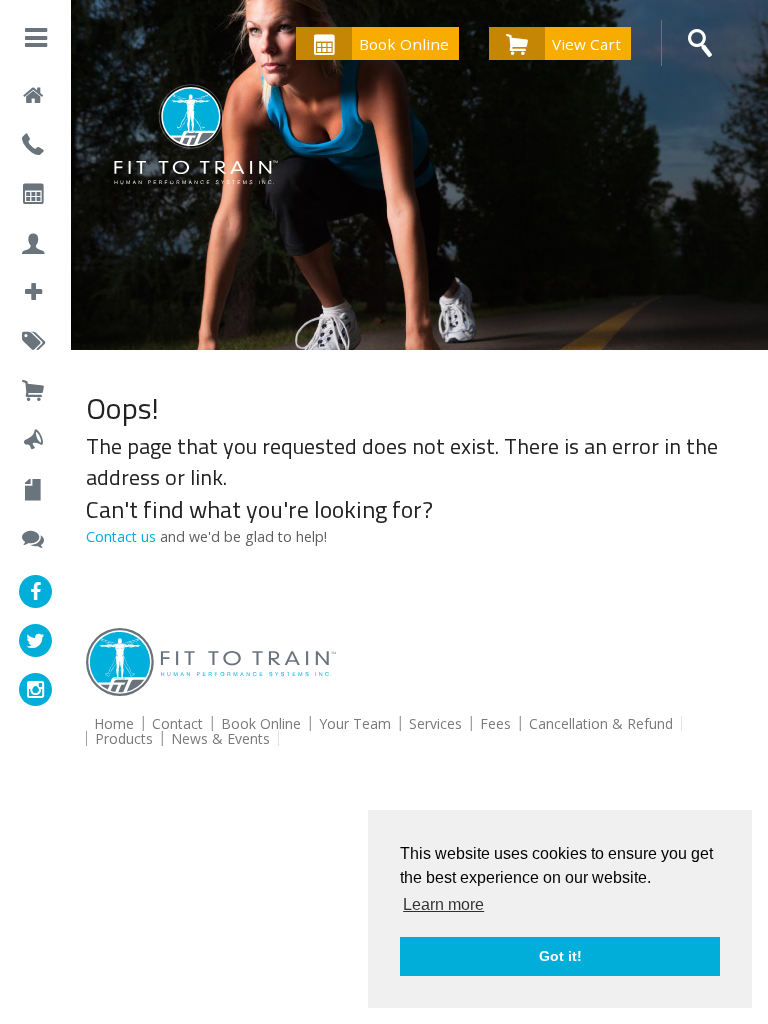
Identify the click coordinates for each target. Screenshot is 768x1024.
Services (435, 723)
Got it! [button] (560, 956)
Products (124, 738)
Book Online (404, 44)
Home (114, 723)
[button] (36, 41)
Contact (177, 723)
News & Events (220, 738)
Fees (495, 723)
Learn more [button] (443, 904)
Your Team (355, 723)
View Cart (586, 44)
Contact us (121, 536)
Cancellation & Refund (601, 723)
